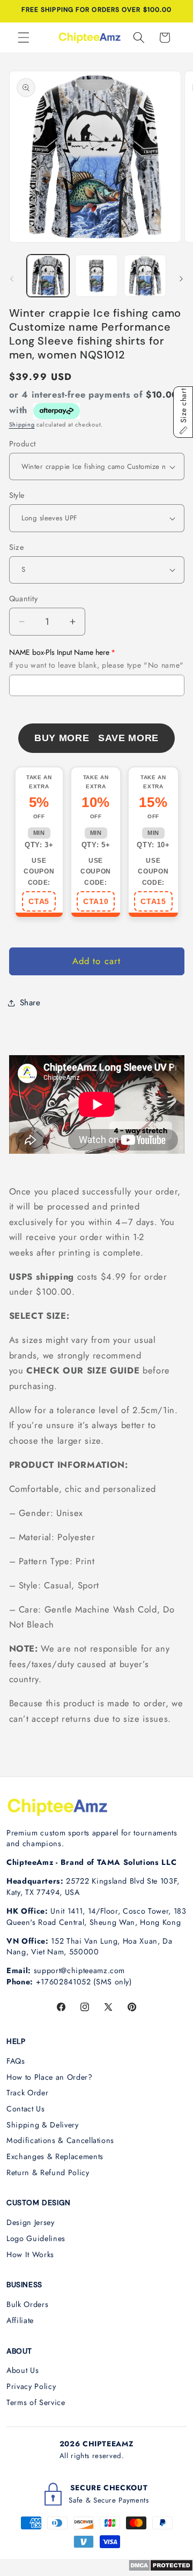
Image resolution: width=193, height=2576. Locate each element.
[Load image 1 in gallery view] (48, 276)
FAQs (16, 2061)
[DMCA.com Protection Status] (161, 2568)
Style (17, 495)
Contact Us (26, 2109)
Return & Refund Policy (48, 2172)
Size (17, 547)
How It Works (30, 2254)
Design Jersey (31, 2222)
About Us (23, 2370)
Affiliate (20, 2320)
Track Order (27, 2093)
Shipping (22, 424)
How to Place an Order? (50, 2077)
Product (23, 444)
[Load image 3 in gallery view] (145, 276)
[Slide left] (12, 279)
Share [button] (30, 1003)
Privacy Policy (31, 2386)
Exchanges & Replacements (55, 2156)
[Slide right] (181, 279)
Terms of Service (36, 2402)
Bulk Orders (27, 2304)
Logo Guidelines (36, 2238)
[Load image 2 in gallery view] (96, 276)
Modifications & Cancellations (60, 2140)
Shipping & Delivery (43, 2125)
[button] (24, 38)
